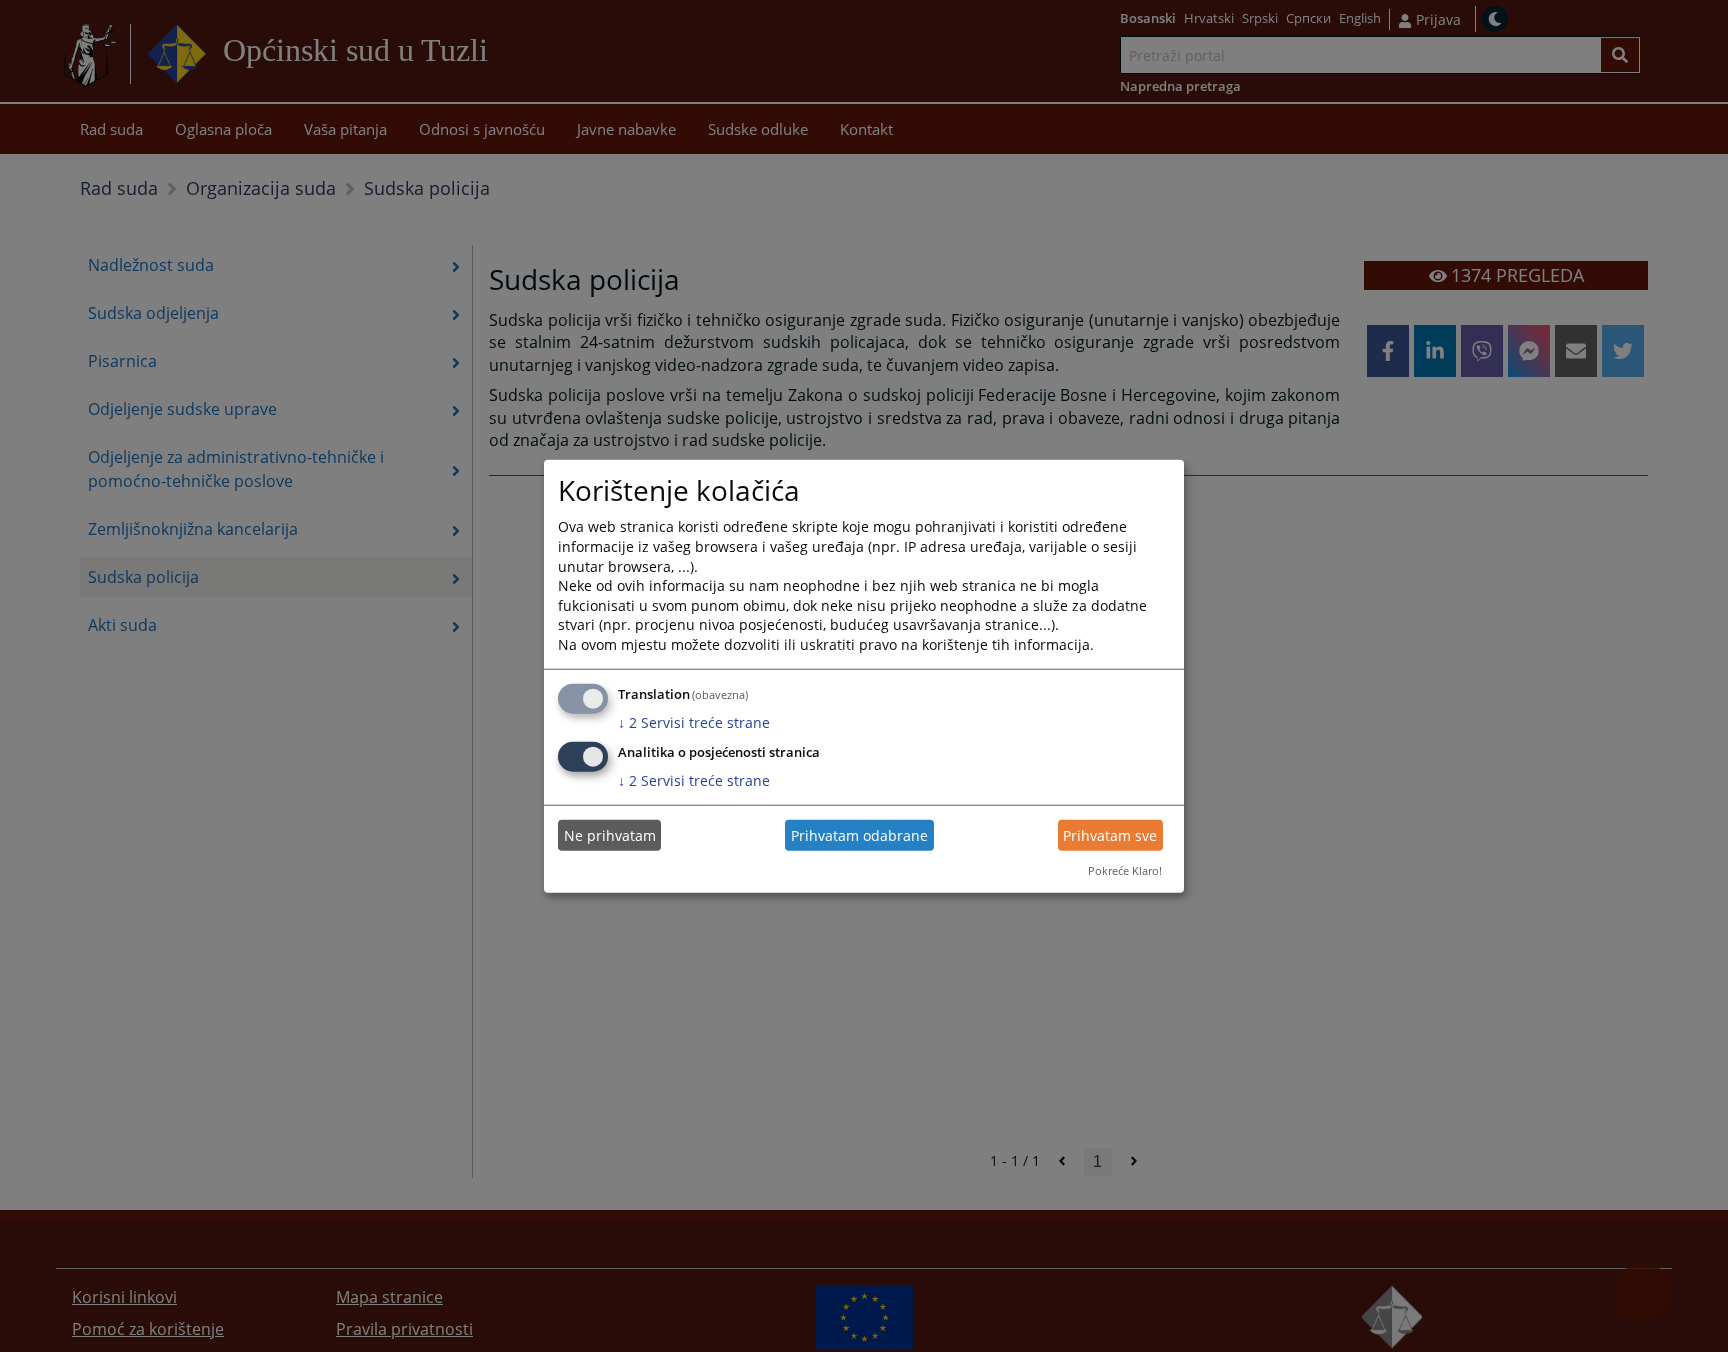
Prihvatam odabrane (859, 835)
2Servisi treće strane (694, 721)
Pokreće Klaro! (1125, 870)
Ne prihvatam (610, 835)
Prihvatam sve (1110, 835)
